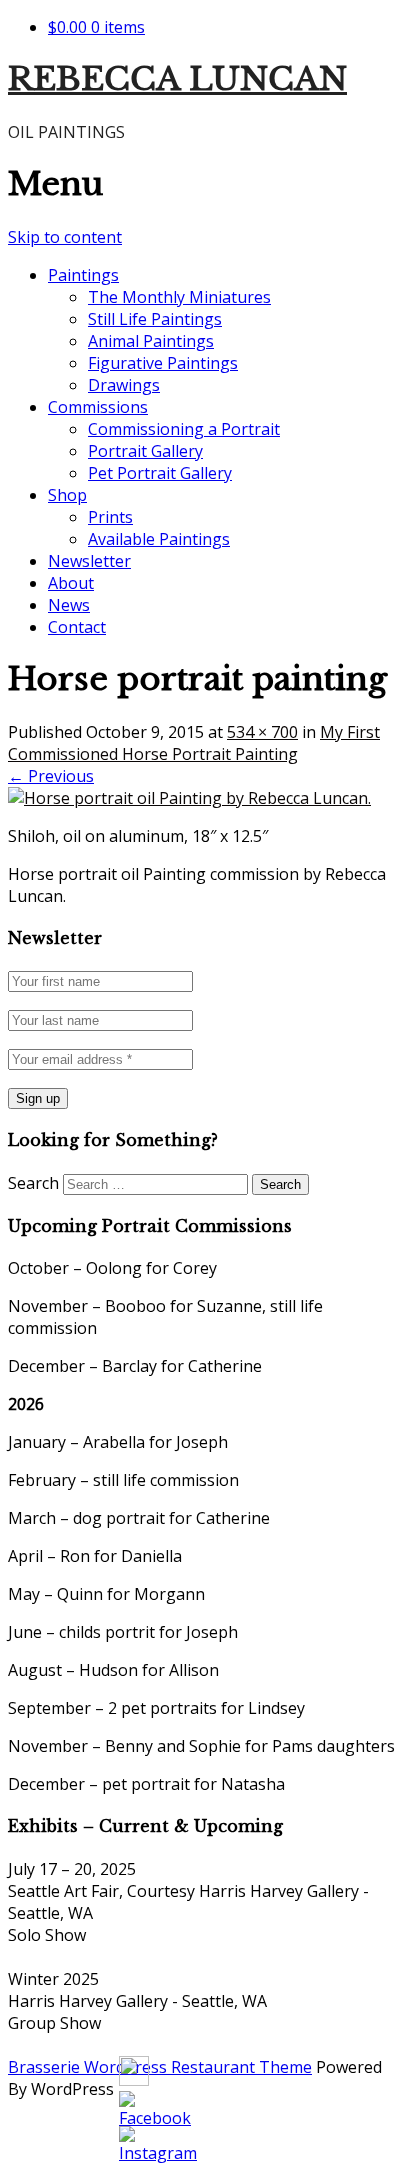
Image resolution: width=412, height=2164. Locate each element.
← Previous (51, 776)
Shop (67, 495)
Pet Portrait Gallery (160, 473)
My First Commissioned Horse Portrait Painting (194, 743)
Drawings (124, 385)
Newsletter (89, 561)
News (69, 605)
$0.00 (96, 27)
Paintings (83, 275)
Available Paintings (159, 539)
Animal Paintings (151, 341)
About (71, 583)
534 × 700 (262, 732)
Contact (77, 627)
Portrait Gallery (145, 451)
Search (33, 1183)
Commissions (98, 407)
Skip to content (65, 237)
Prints (110, 517)
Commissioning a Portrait (184, 429)
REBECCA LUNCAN (177, 79)
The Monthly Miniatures (179, 297)
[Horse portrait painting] (189, 798)
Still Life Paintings (155, 319)
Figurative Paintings (163, 363)
